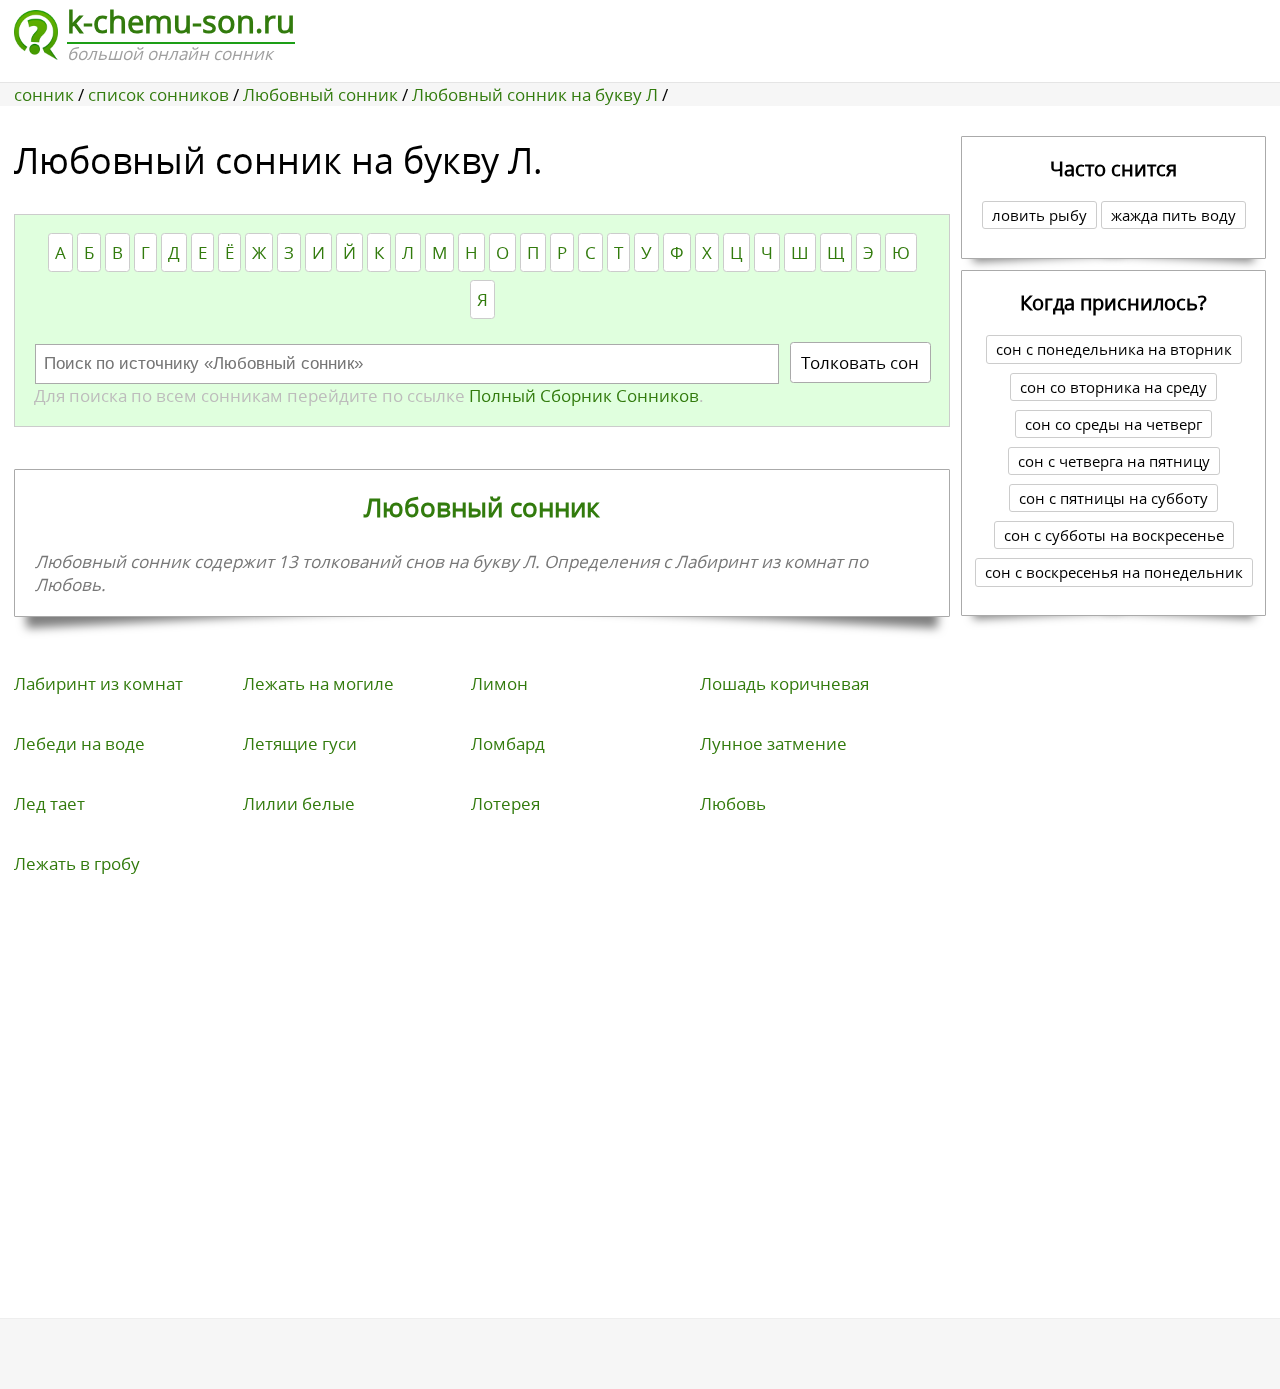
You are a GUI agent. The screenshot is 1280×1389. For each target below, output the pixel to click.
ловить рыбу (1039, 215)
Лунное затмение (773, 743)
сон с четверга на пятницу (1114, 461)
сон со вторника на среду (1113, 387)
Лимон (499, 683)
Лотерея (505, 803)
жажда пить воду (1173, 215)
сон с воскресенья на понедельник (1114, 572)
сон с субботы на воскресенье (1114, 535)
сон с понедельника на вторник (1114, 349)
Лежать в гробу (77, 863)
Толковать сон (860, 362)
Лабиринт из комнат (98, 683)
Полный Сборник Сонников (582, 395)
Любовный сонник (482, 507)
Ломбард (508, 743)
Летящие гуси (300, 743)
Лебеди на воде (79, 743)
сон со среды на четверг (1113, 424)
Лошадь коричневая (784, 683)
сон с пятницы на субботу (1113, 498)
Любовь (733, 803)
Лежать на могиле (318, 683)
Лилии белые (299, 803)
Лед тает (49, 803)
